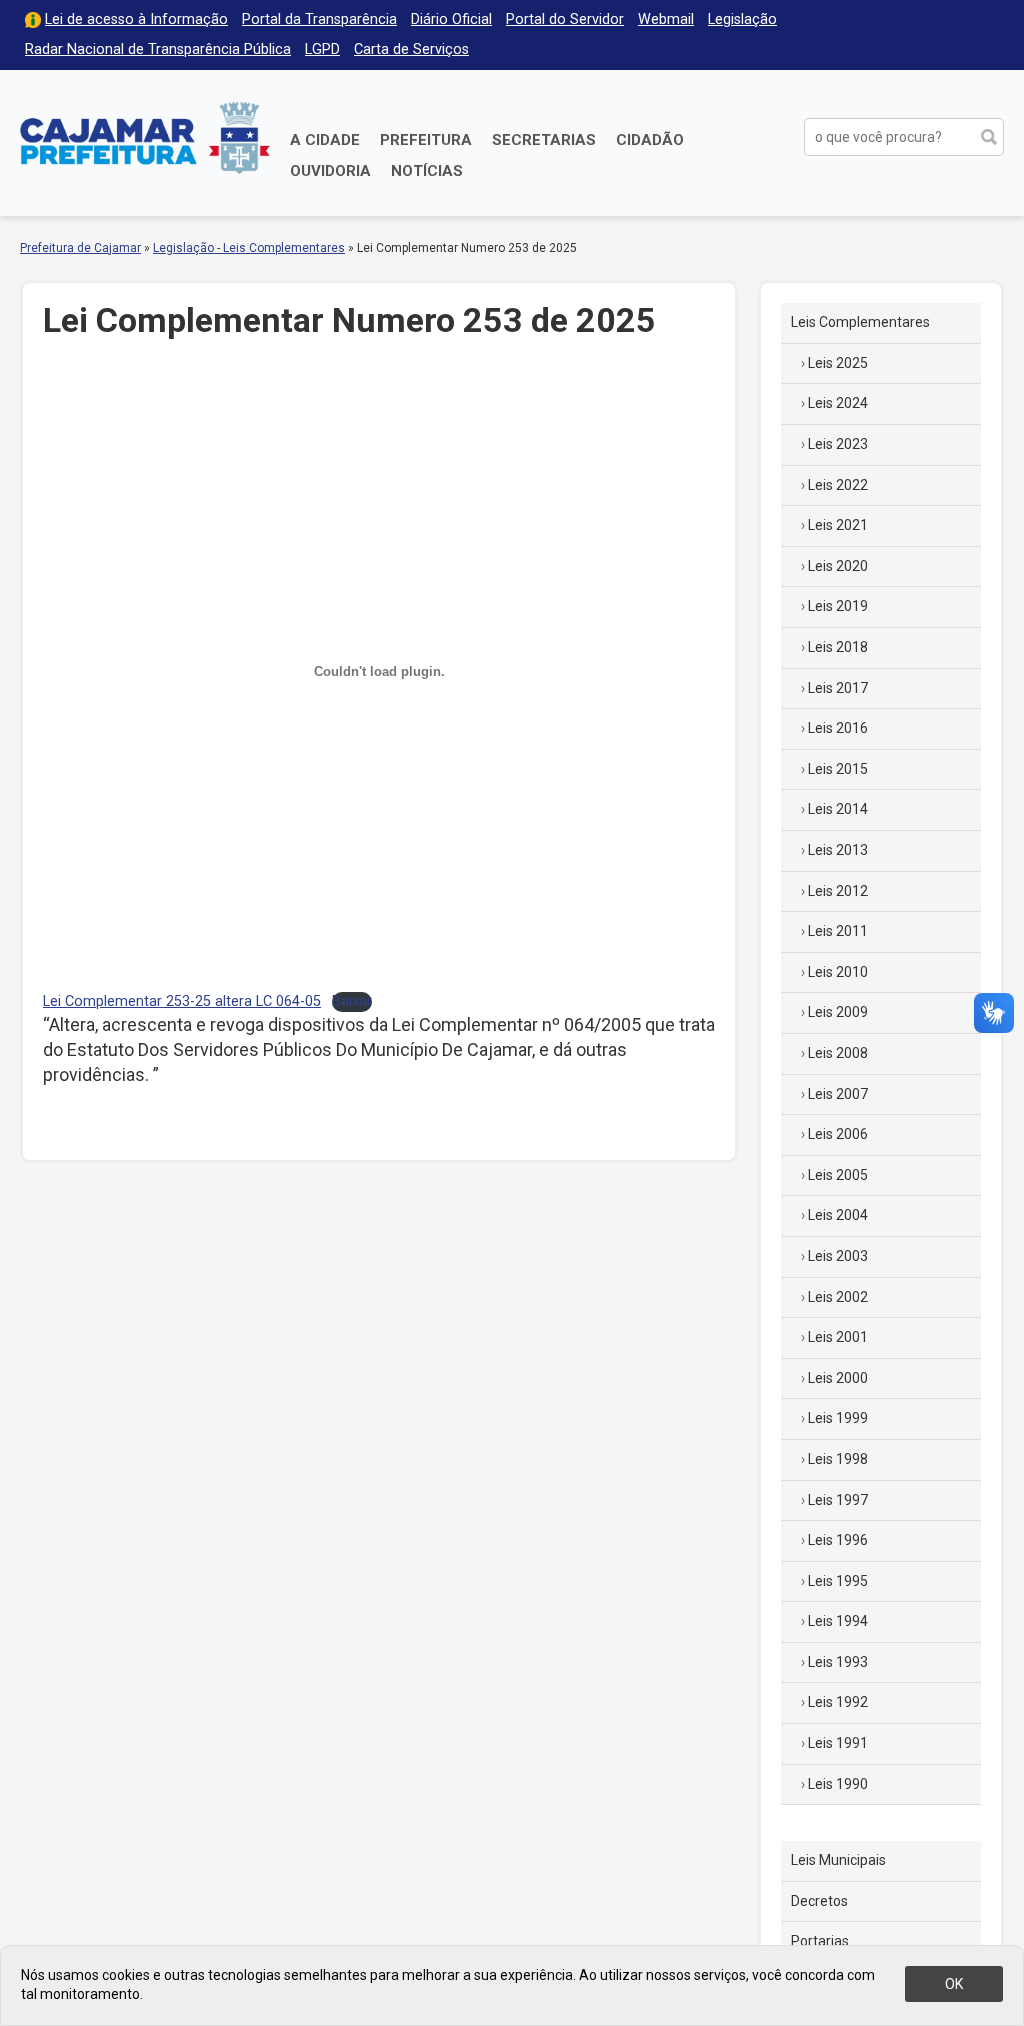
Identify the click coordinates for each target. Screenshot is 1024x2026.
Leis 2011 (838, 931)
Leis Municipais (838, 1860)
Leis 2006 (838, 1134)
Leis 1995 (838, 1581)
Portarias (820, 1941)
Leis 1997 (838, 1500)
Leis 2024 (838, 403)
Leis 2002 (838, 1297)
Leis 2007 (838, 1094)
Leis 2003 (838, 1256)
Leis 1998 (838, 1459)
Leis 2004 (838, 1215)
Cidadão (650, 140)
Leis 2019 (838, 606)
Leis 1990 (838, 1784)
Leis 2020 (838, 566)
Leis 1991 (838, 1743)
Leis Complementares (860, 322)
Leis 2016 (838, 728)
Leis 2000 (838, 1378)
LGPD (322, 49)
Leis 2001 (838, 1337)
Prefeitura (426, 140)
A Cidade (325, 140)
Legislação (742, 19)
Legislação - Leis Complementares (249, 248)
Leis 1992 (838, 1702)
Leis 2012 (838, 891)
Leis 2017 (838, 688)
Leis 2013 (838, 850)
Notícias (427, 171)
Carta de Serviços (411, 49)
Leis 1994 (838, 1621)
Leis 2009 (838, 1012)
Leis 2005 (838, 1175)
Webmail (666, 19)
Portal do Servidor (565, 19)
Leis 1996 (838, 1540)
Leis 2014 (838, 809)
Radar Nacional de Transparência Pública (158, 49)
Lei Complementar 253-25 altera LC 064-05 (182, 1001)
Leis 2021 (838, 525)
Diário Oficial (451, 19)
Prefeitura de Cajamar (145, 137)
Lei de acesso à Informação (136, 19)
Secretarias (544, 140)
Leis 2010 (838, 972)
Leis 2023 (838, 444)
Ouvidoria (330, 171)
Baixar (352, 1001)
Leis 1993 (838, 1662)
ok (954, 1984)
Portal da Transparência (319, 19)
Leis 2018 (838, 647)
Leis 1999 (838, 1418)
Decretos (819, 1901)
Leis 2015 (838, 769)
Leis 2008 (838, 1053)
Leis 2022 (838, 485)
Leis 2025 (838, 363)
